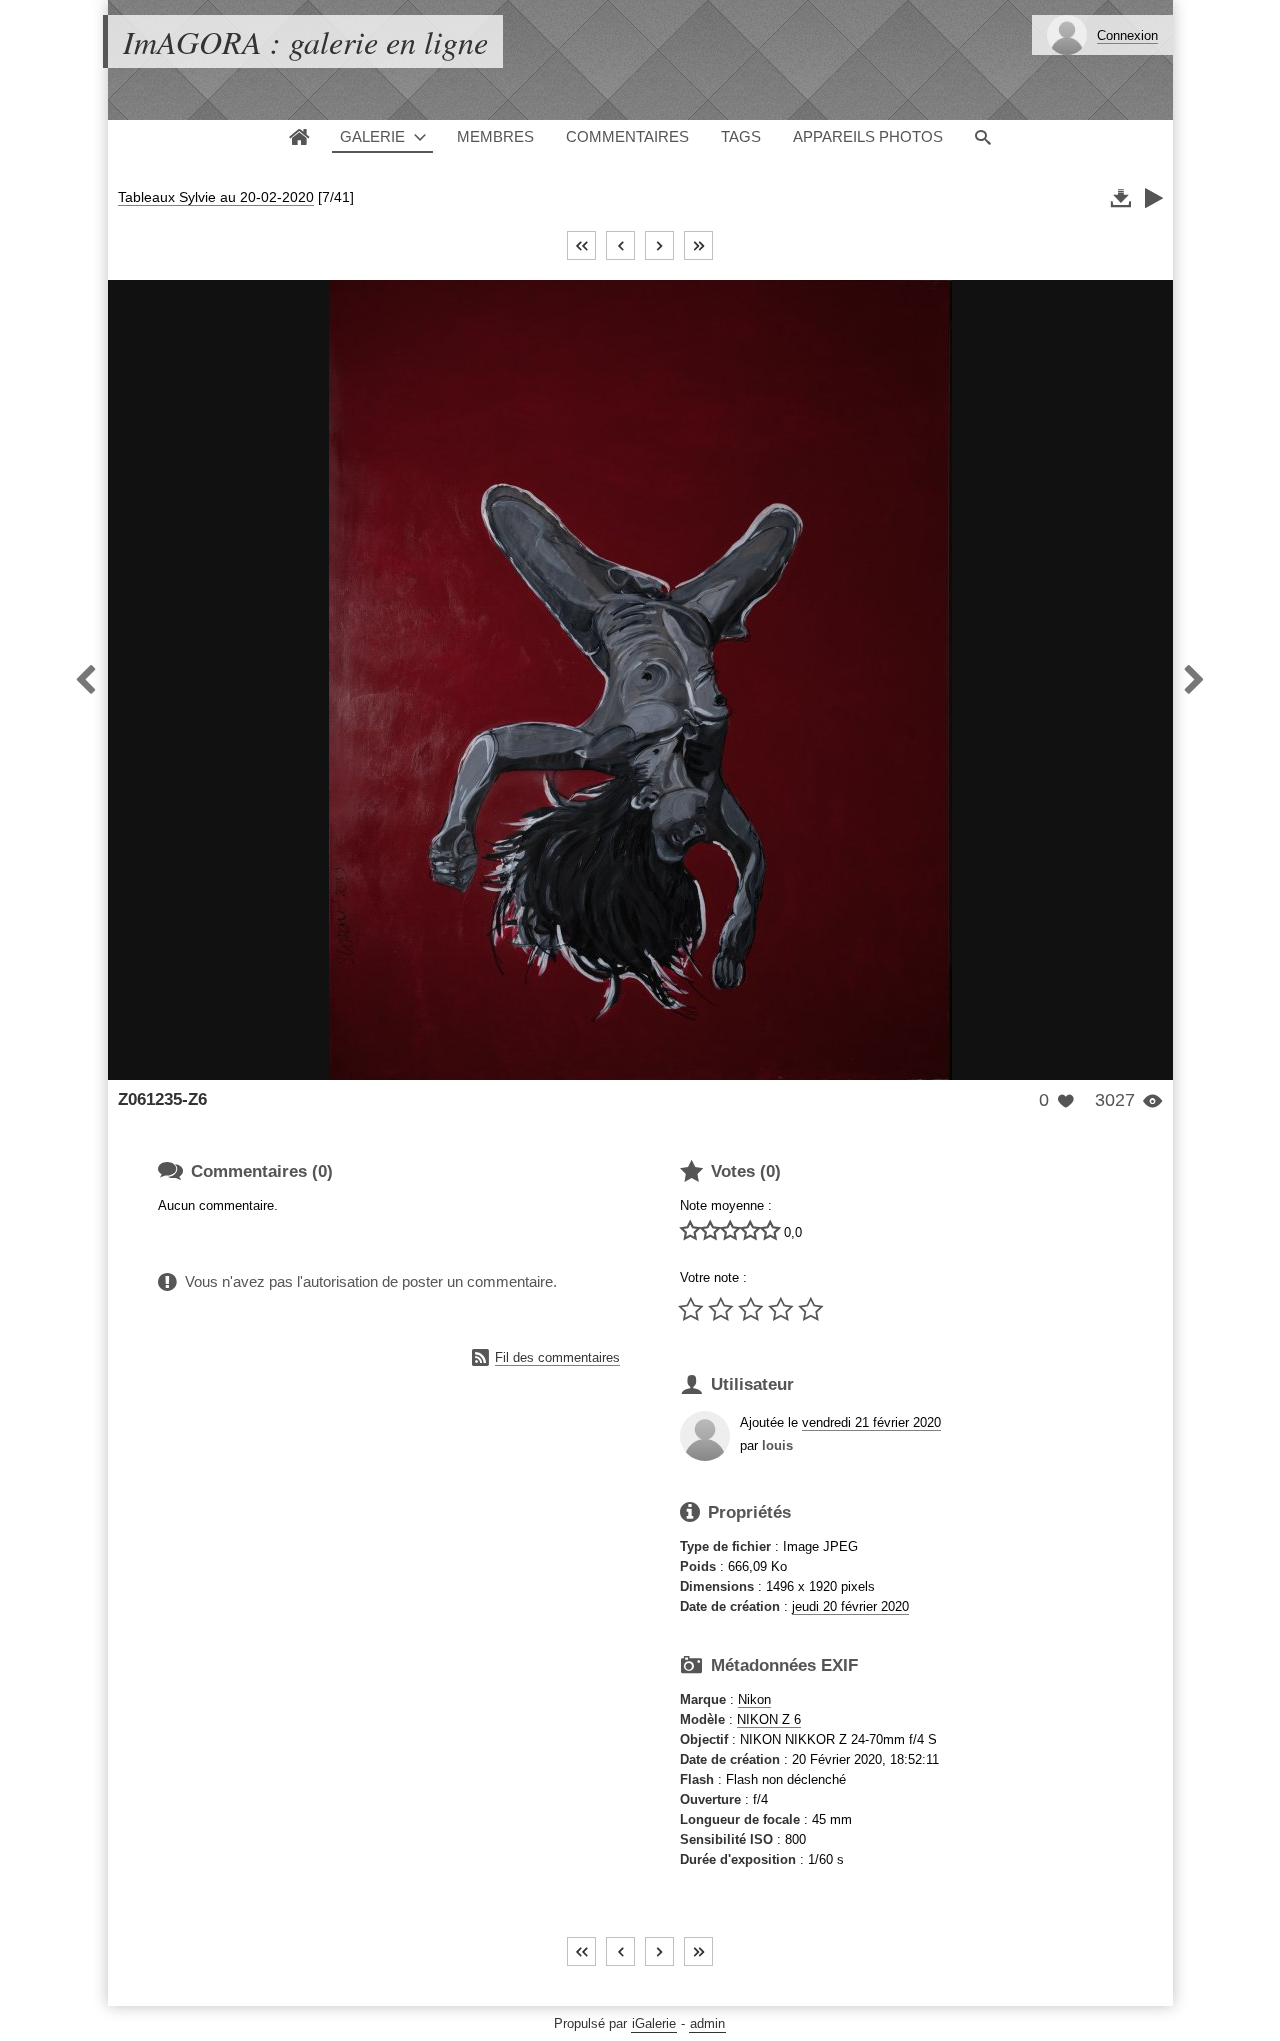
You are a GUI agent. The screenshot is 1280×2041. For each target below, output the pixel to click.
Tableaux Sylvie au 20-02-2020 (216, 197)
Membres (495, 136)
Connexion (1127, 35)
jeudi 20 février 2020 (850, 1606)
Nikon (754, 1699)
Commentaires (627, 136)
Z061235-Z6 (162, 1099)
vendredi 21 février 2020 (871, 1422)
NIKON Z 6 (769, 1719)
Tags (741, 136)
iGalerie (654, 2023)
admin (707, 2023)
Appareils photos (868, 136)
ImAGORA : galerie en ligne (305, 41)
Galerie (372, 136)
